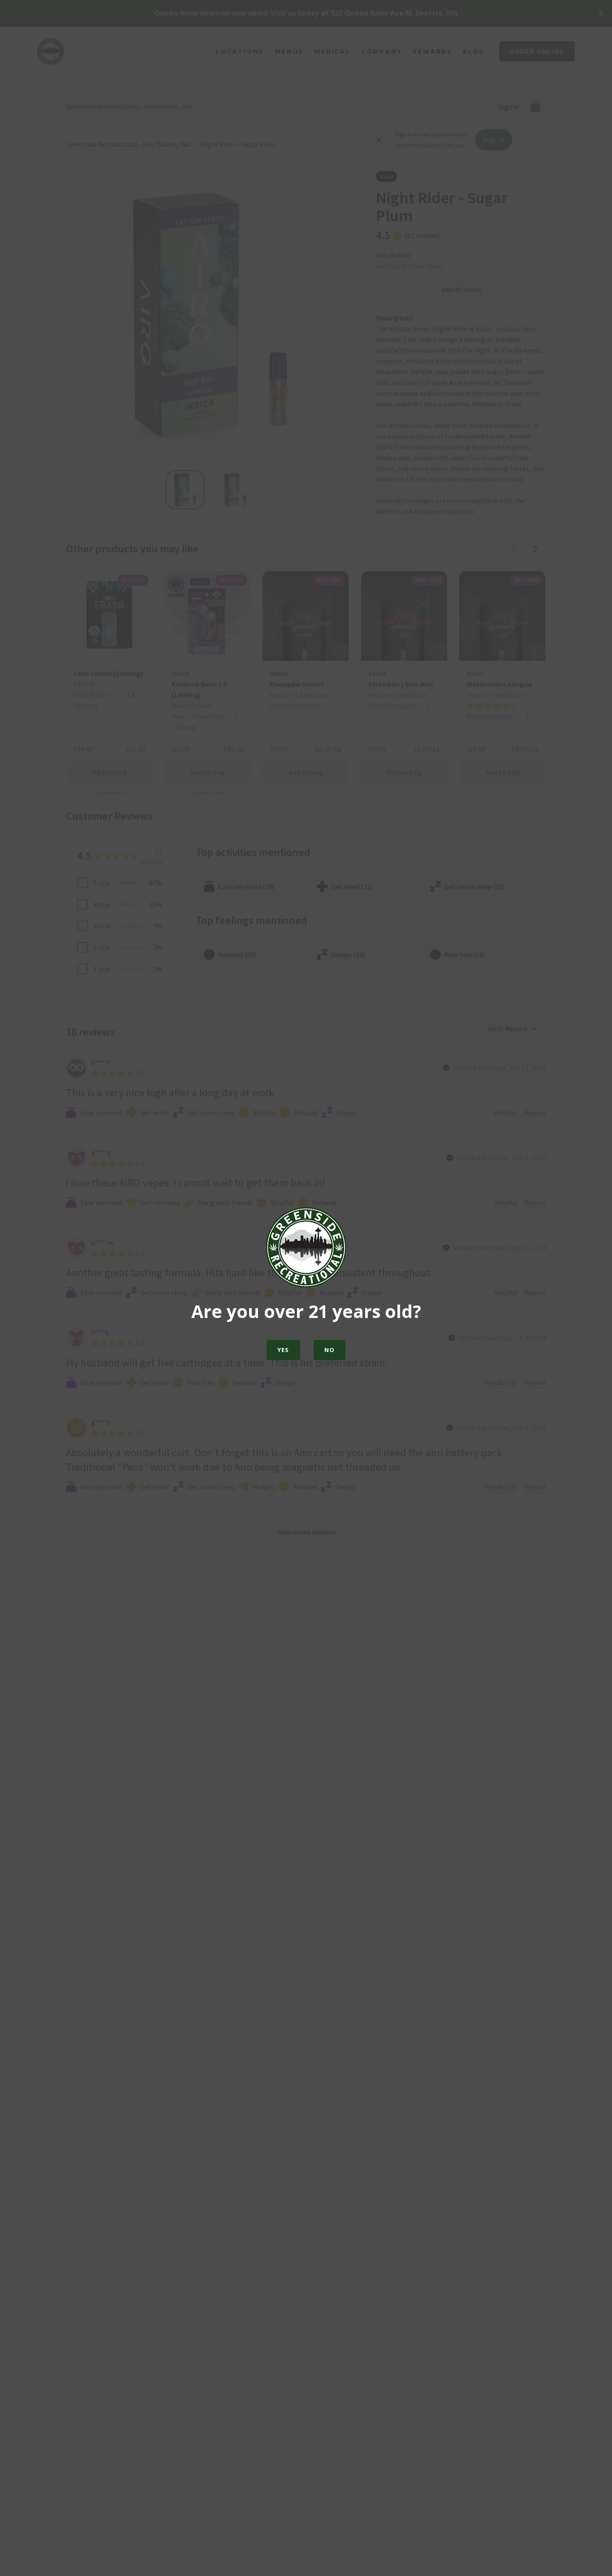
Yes (283, 1350)
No (330, 1350)
